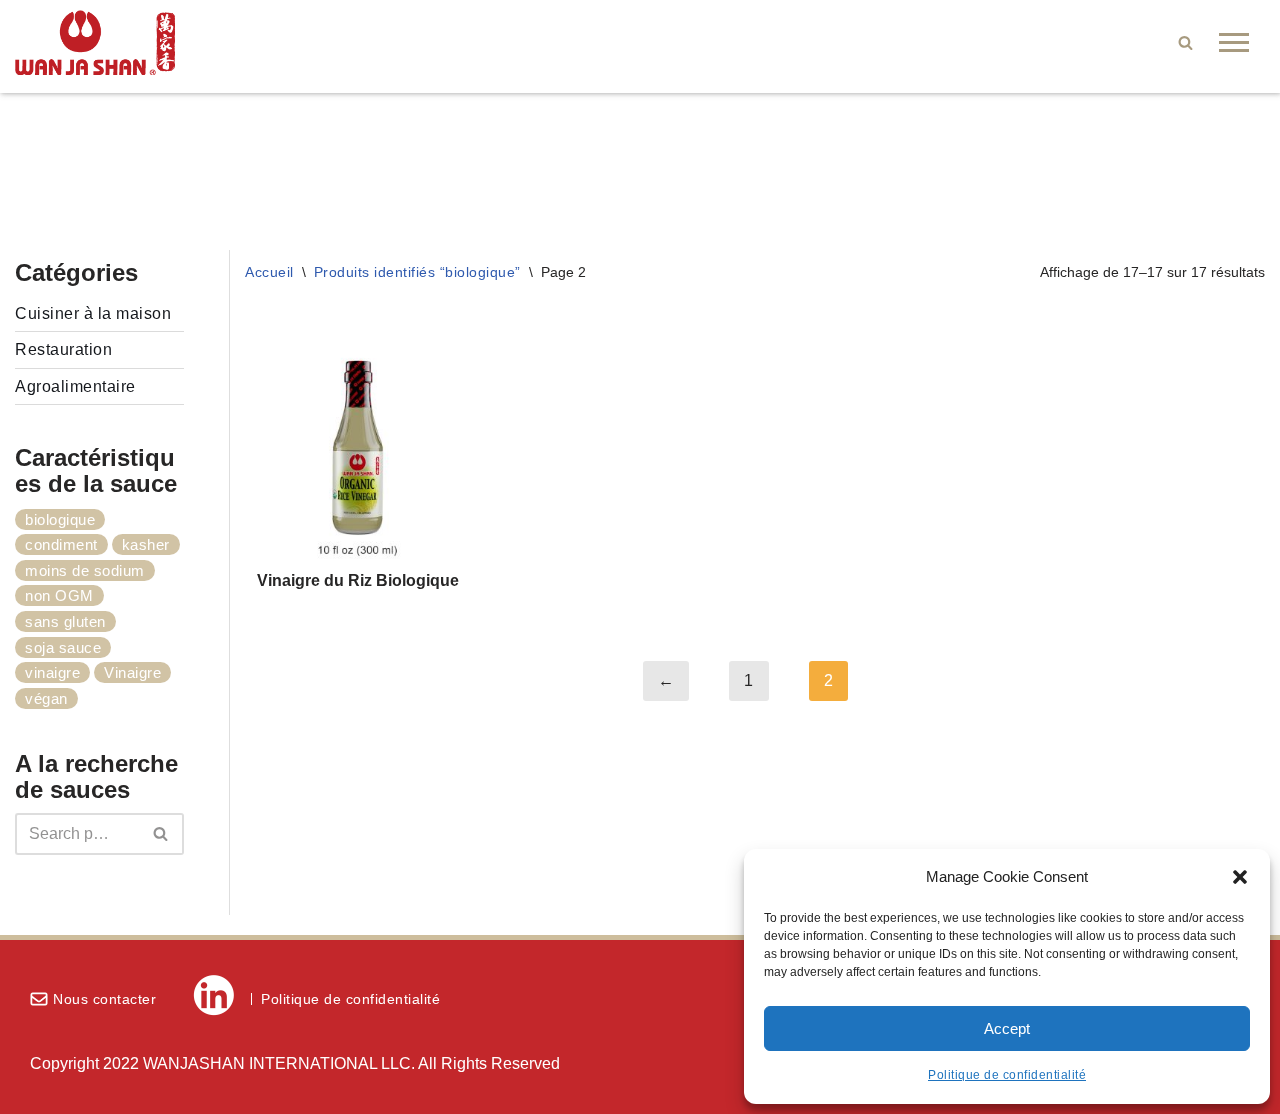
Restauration (63, 349)
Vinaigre (132, 672)
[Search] (1185, 42)
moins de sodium (85, 570)
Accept (1007, 1028)
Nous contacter (104, 999)
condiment (61, 544)
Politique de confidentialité (1007, 1075)
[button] (1240, 877)
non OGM (59, 595)
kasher (146, 544)
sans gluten (65, 621)
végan (46, 698)
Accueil (269, 272)
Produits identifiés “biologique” (417, 272)
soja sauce (63, 647)
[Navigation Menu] (1234, 42)
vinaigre (52, 672)
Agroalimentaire (75, 386)
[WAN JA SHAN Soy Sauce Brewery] (95, 42)
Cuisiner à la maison (93, 313)
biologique (60, 519)
